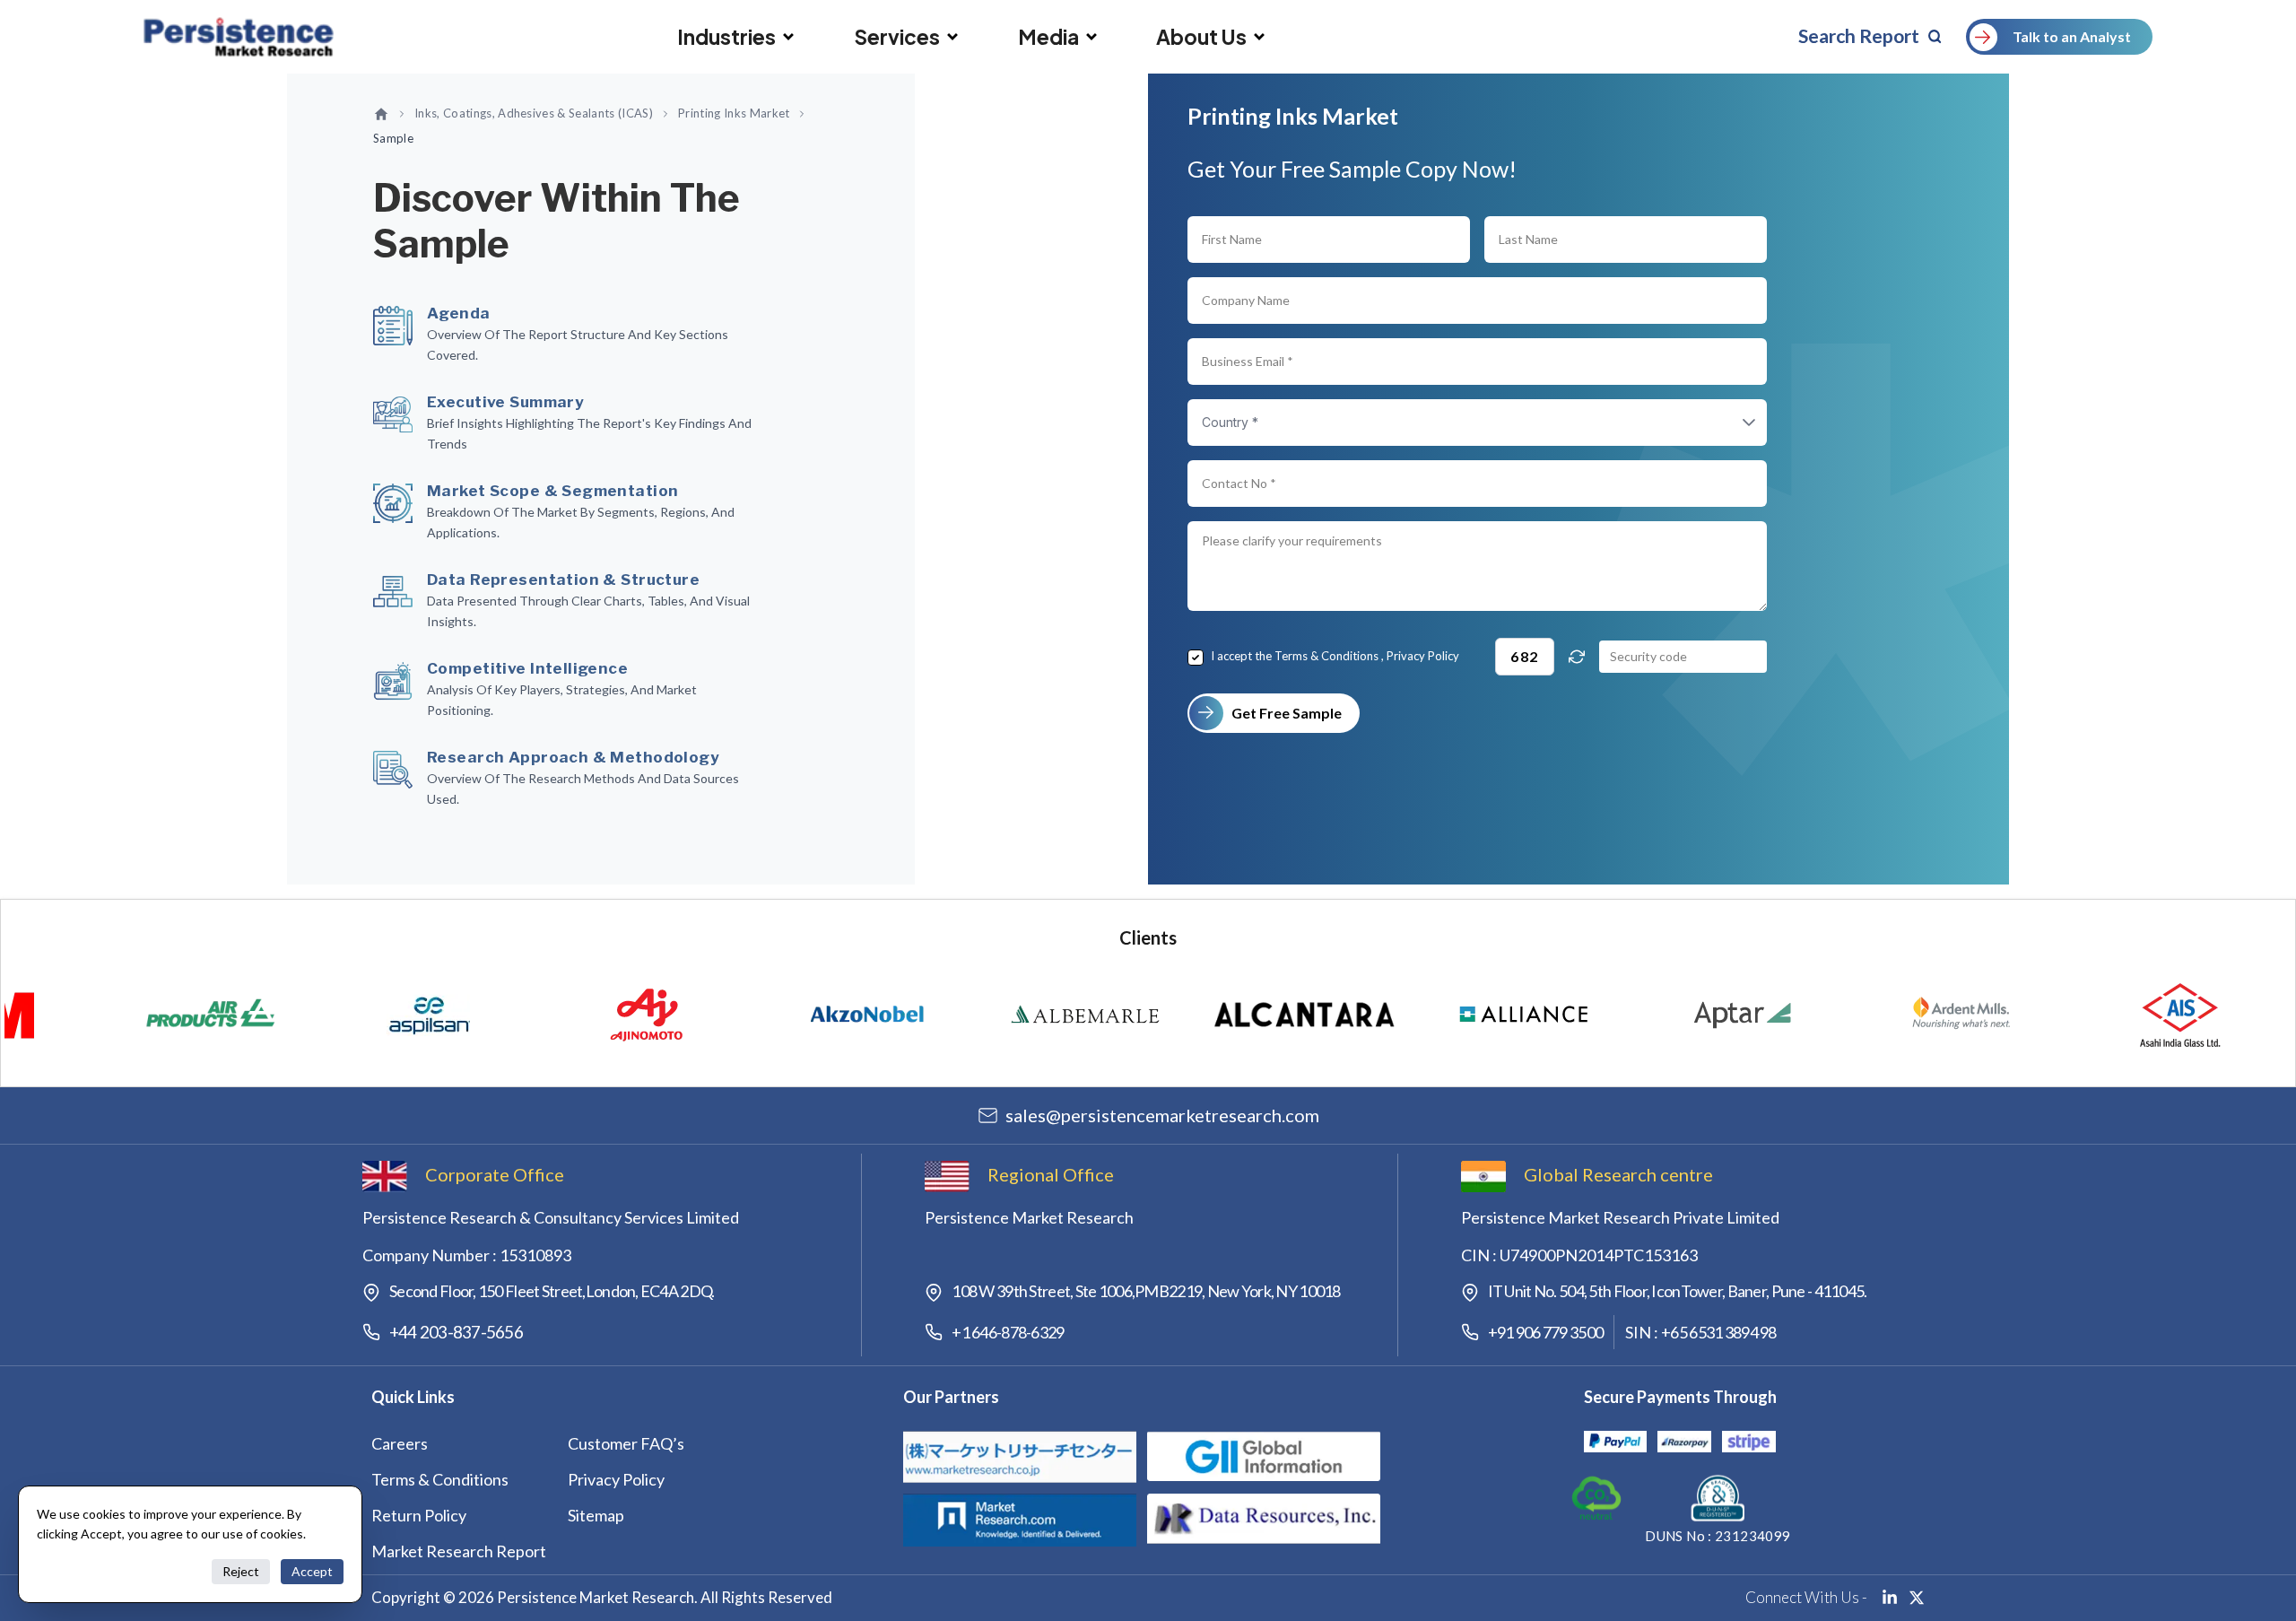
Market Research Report (459, 1551)
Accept (312, 1571)
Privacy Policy (1423, 656)
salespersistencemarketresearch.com (1162, 1115)
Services (897, 37)
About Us (1201, 37)
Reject (241, 1571)
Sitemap (596, 1515)
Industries (726, 37)
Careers (400, 1443)
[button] (1731, 423)
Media (1048, 37)
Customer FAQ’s (626, 1443)
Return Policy (419, 1515)
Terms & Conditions (1326, 656)
